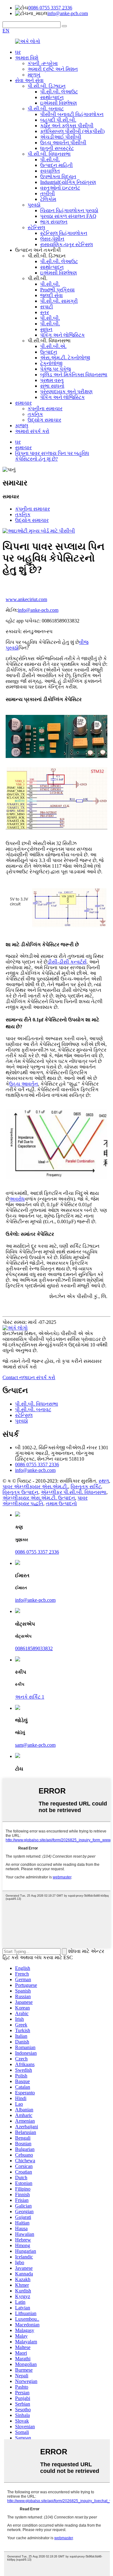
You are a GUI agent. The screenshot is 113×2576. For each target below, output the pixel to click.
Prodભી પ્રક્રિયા (57, 290)
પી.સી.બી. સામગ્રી (59, 301)
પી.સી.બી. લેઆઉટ (59, 92)
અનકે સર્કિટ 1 (30, 1697)
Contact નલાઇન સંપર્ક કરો (29, 1377)
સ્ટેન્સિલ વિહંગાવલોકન (64, 233)
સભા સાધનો (52, 386)
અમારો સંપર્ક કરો (32, 431)
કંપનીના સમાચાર (45, 409)
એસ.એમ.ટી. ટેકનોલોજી (65, 358)
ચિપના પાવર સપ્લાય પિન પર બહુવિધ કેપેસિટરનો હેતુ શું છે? (52, 456)
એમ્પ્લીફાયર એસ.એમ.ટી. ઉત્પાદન (39, 1498)
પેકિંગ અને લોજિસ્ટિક (62, 335)
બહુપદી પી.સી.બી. (58, 120)
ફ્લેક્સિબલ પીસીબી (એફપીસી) (72, 131)
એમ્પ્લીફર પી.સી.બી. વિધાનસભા (74, 1492)
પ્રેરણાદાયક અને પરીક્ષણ (66, 392)
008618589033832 (34, 1648)
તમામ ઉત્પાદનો (61, 1504)
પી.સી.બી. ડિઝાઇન (47, 86)
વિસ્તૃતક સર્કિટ (86, 1487)
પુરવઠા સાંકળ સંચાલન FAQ (68, 216)
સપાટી (47, 307)
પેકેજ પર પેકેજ (56, 369)
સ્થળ (104, 1481)
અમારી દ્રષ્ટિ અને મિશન (53, 69)
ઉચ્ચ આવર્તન (24, 1084)
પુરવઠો (34, 205)
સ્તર (45, 312)
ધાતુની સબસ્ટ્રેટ (57, 148)
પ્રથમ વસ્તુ (52, 380)
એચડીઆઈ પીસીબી (61, 137)
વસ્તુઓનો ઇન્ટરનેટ (60, 188)
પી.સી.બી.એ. (53, 346)
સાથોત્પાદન (52, 97)
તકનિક (35, 414)
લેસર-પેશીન (52, 239)
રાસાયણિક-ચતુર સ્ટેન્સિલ (67, 244)
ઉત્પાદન (49, 352)
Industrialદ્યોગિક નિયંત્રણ (68, 182)
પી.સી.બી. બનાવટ (46, 109)
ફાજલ (22, 426)
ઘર (18, 52)
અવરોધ (17, 1199)
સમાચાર (23, 403)
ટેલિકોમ (48, 199)
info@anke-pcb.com (68, 13)
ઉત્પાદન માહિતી (56, 165)
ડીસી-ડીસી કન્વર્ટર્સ (67, 962)
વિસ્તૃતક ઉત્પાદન (20, 1492)
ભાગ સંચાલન (54, 222)
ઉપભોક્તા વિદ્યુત (58, 177)
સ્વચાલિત (50, 171)
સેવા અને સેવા (29, 80)
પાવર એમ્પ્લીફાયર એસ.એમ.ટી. (35, 1487)
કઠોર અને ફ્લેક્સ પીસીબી (67, 126)
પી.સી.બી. (50, 160)
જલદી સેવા (51, 295)
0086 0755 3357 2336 (50, 8)
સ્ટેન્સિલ (36, 227)
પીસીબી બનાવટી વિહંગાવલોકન (72, 114)
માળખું (34, 75)
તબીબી (48, 193)
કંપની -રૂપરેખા (43, 63)
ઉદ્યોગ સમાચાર (44, 420)
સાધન (46, 329)
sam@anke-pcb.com (35, 1745)
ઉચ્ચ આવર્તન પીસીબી (63, 143)
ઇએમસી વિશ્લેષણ (59, 103)
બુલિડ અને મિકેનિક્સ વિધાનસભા (74, 375)
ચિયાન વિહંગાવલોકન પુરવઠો (69, 210)
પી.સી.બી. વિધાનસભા (49, 154)
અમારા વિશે (27, 58)
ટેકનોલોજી (51, 363)
